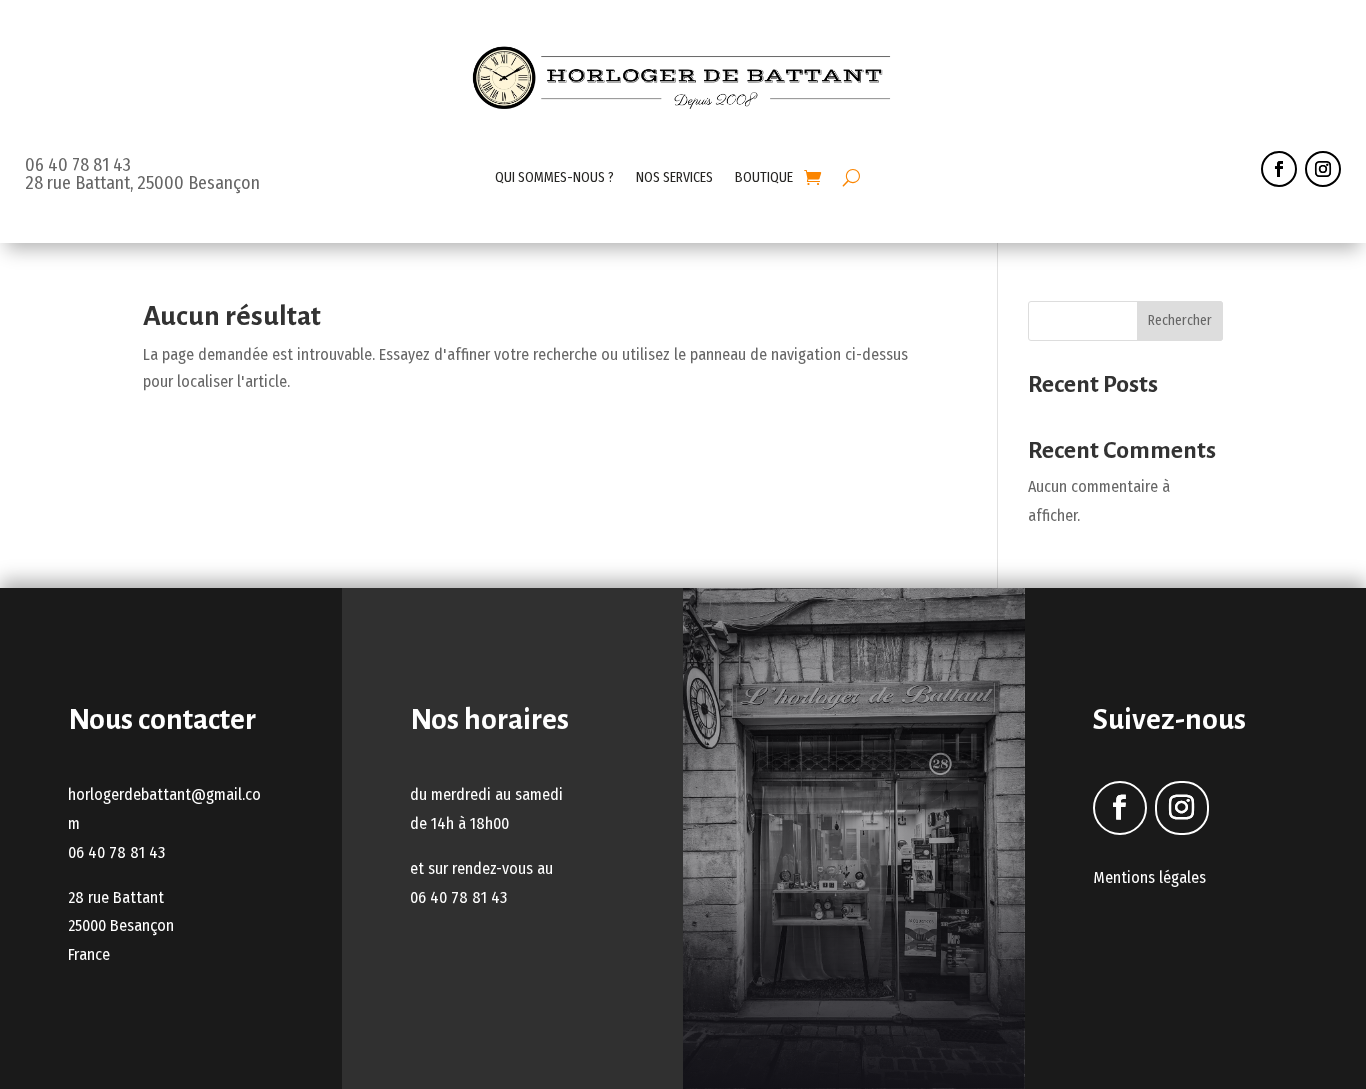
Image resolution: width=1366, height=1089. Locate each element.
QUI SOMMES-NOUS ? (554, 177)
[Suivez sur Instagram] (1323, 169)
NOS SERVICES (674, 177)
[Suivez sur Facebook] (1279, 169)
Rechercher (1180, 320)
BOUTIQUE (764, 177)
